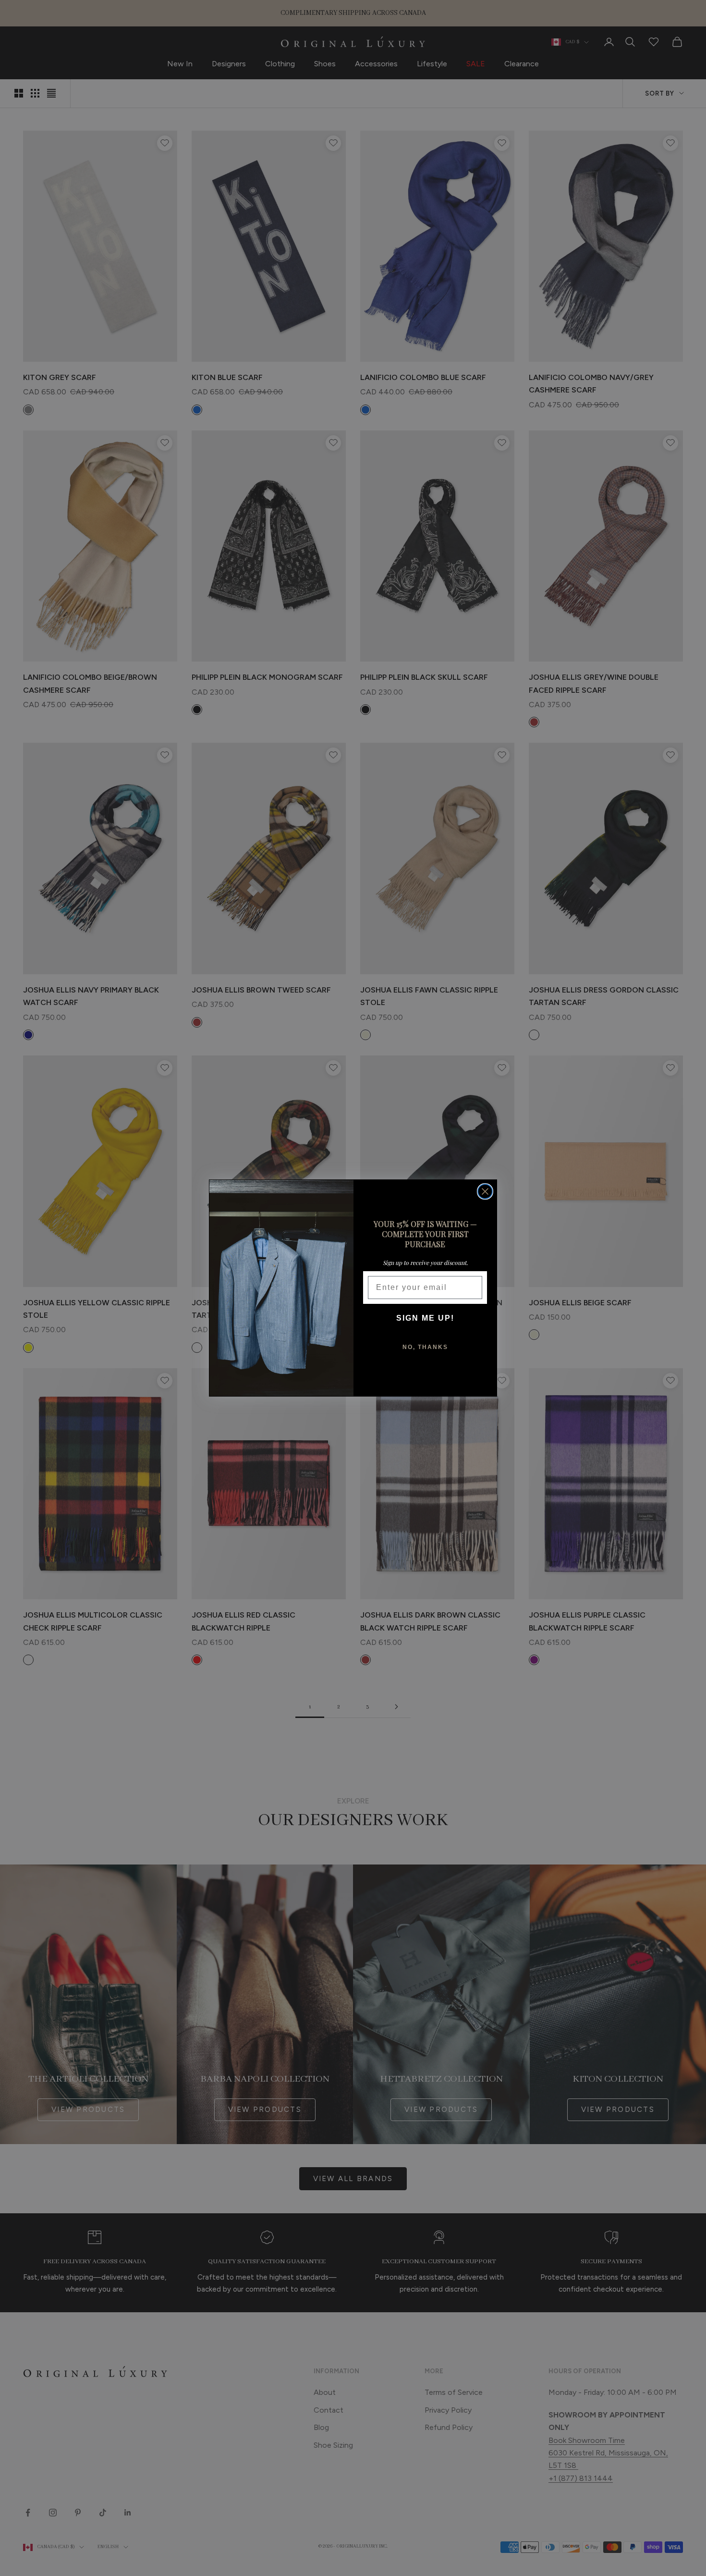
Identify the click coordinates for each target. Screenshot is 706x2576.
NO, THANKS (425, 1347)
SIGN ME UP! (425, 1318)
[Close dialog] (485, 1191)
